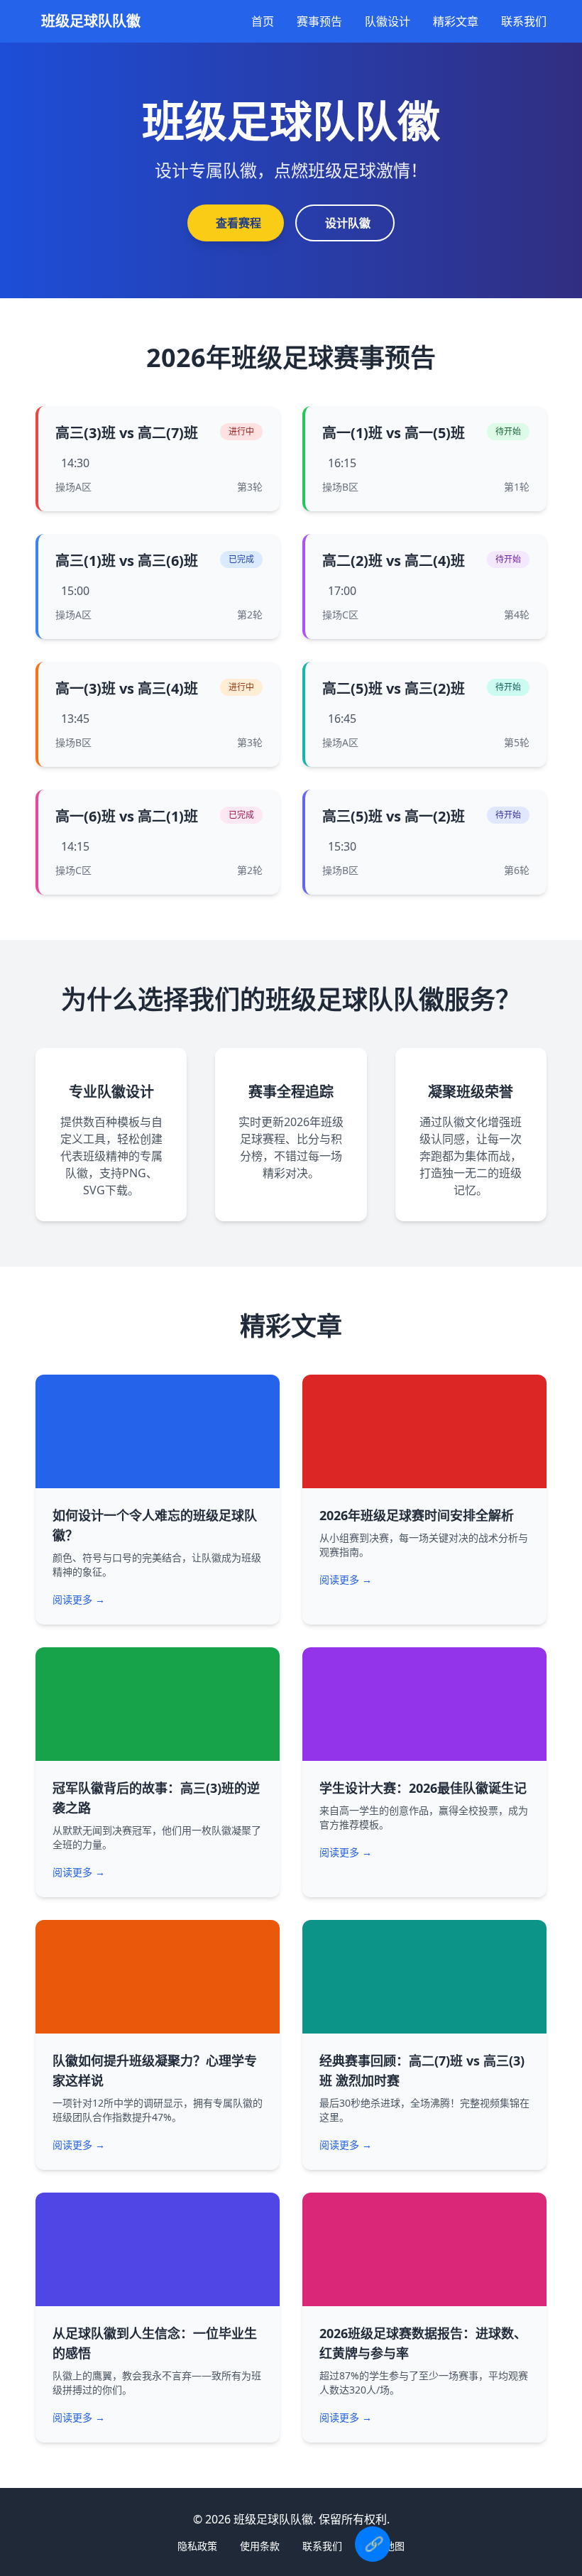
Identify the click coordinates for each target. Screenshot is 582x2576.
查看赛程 (238, 223)
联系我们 (524, 21)
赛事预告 (319, 21)
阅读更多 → (79, 1599)
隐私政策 (197, 2546)
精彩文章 (456, 21)
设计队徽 (348, 223)
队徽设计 (388, 21)
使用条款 (260, 2546)
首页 (263, 21)
